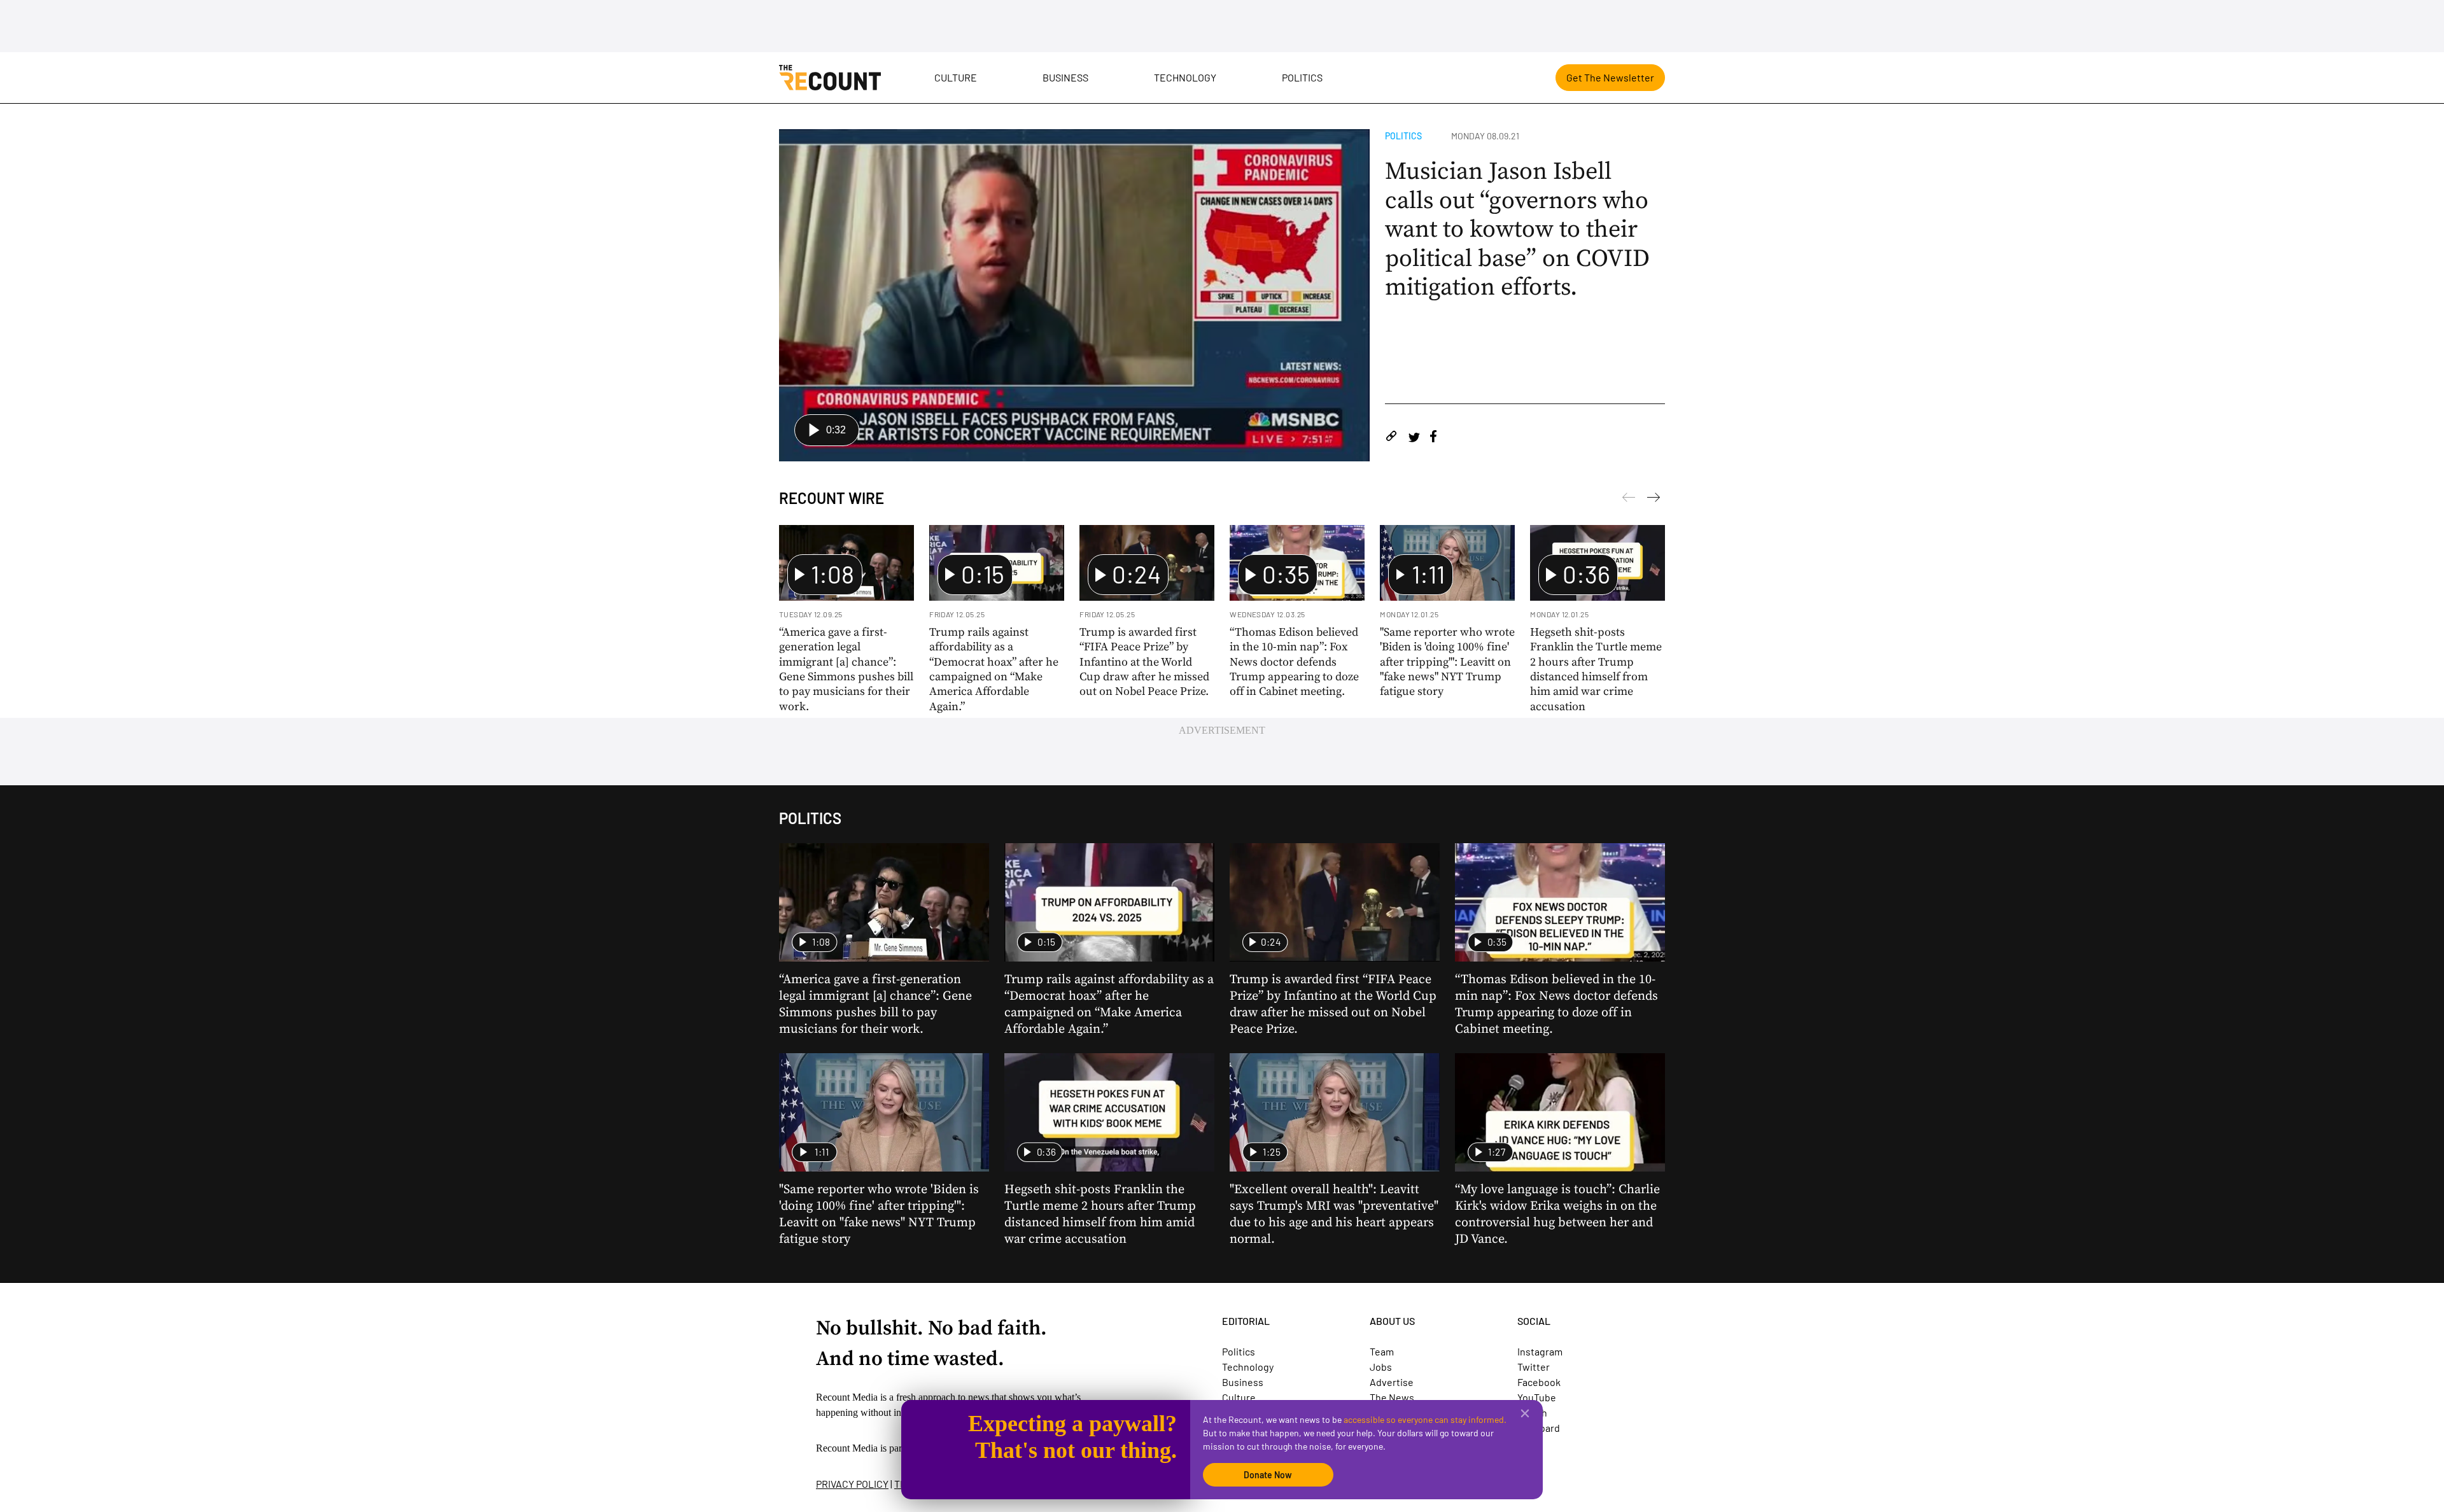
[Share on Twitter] (1414, 438)
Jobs (1381, 1367)
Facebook (1539, 1382)
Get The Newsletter (1610, 77)
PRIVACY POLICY (852, 1484)
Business (1065, 77)
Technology (1185, 77)
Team (1382, 1351)
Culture (956, 77)
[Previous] (1654, 500)
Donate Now (1268, 1475)
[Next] (1629, 500)
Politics (1302, 77)
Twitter (1534, 1367)
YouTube (1537, 1397)
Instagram (1540, 1351)
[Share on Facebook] (1433, 438)
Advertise (1392, 1382)
